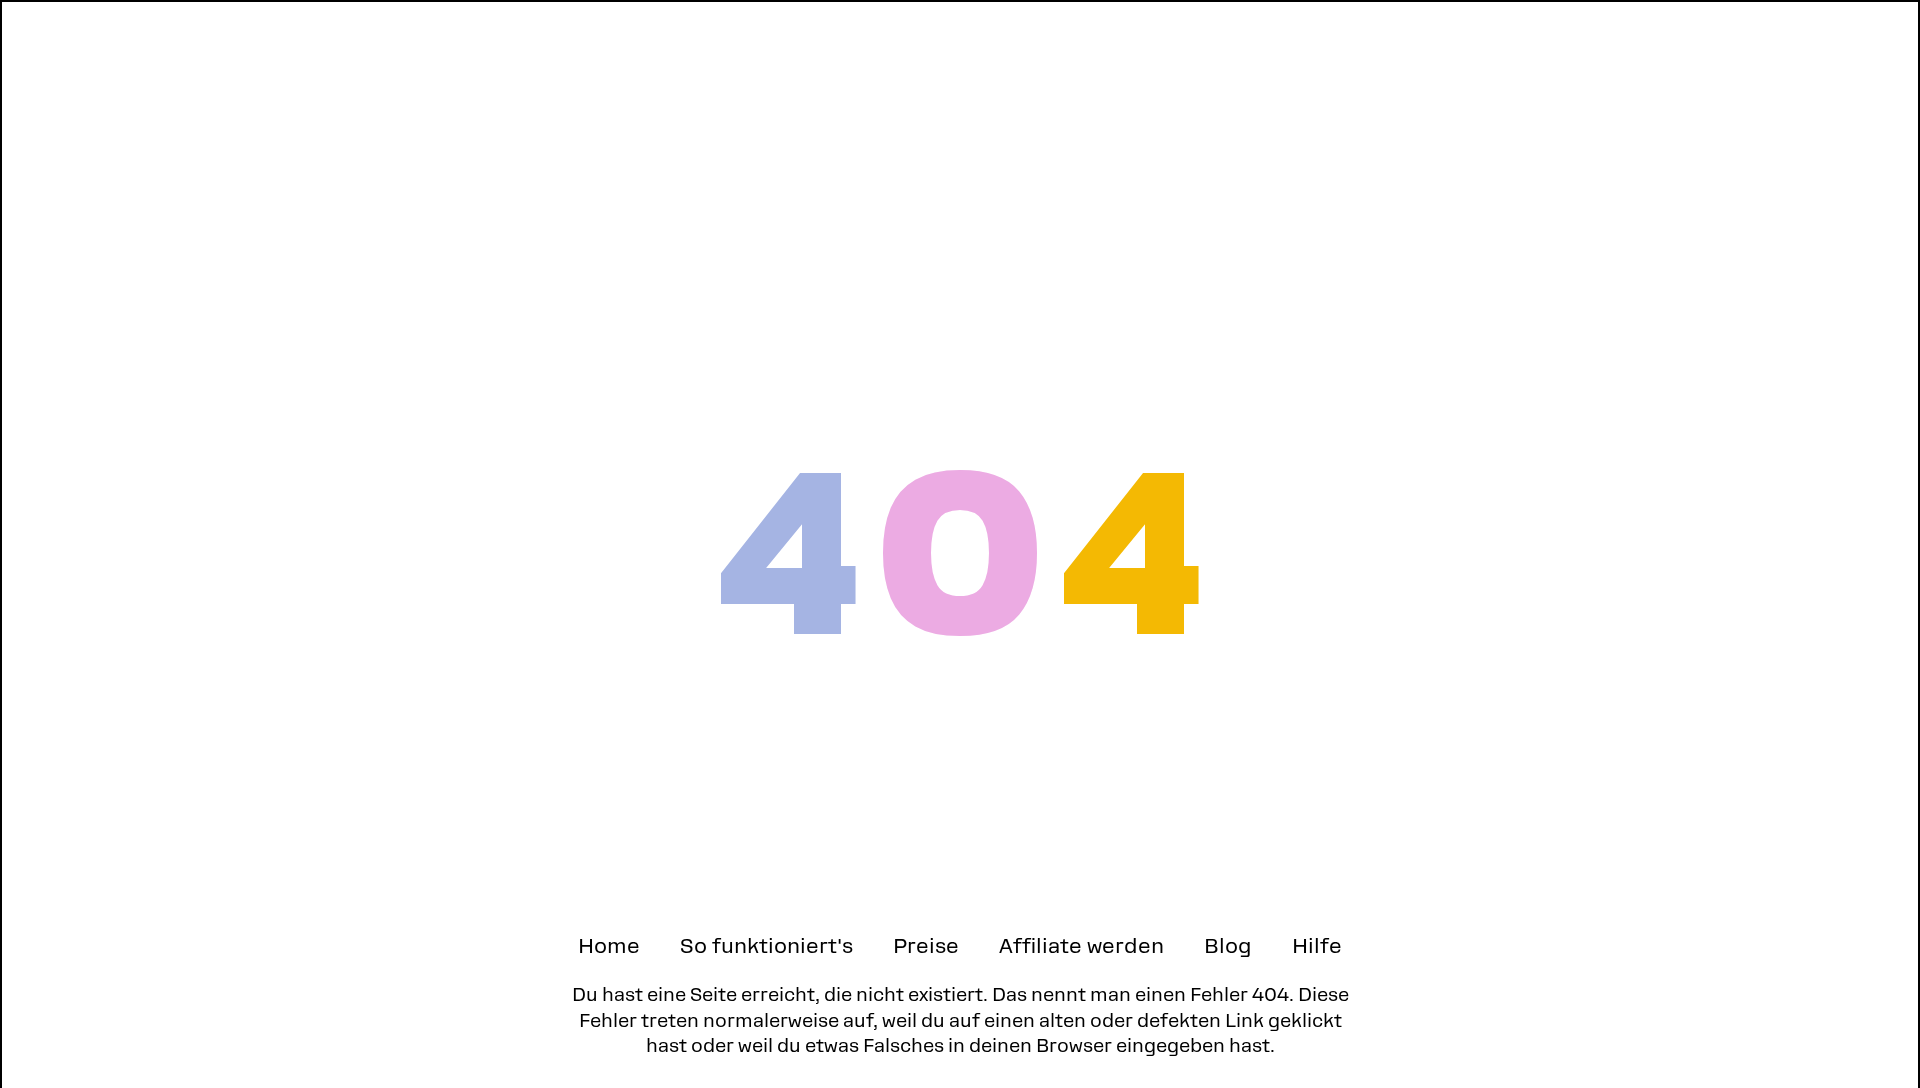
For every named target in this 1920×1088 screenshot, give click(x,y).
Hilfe (1317, 946)
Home (609, 946)
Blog (1228, 946)
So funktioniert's (766, 946)
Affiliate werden (1081, 946)
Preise (926, 946)
